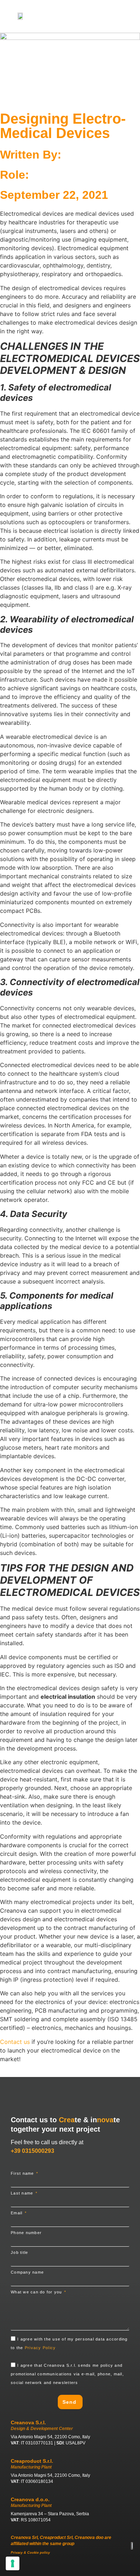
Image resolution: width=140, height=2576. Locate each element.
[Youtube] (49, 2568)
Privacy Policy (40, 2348)
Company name (27, 2272)
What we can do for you (37, 2292)
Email (17, 2213)
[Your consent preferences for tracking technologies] (13, 2563)
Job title (19, 2253)
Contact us (15, 2042)
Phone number (26, 2233)
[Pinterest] (90, 2568)
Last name (23, 2193)
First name (23, 2174)
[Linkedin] (62, 2568)
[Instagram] (76, 2568)
